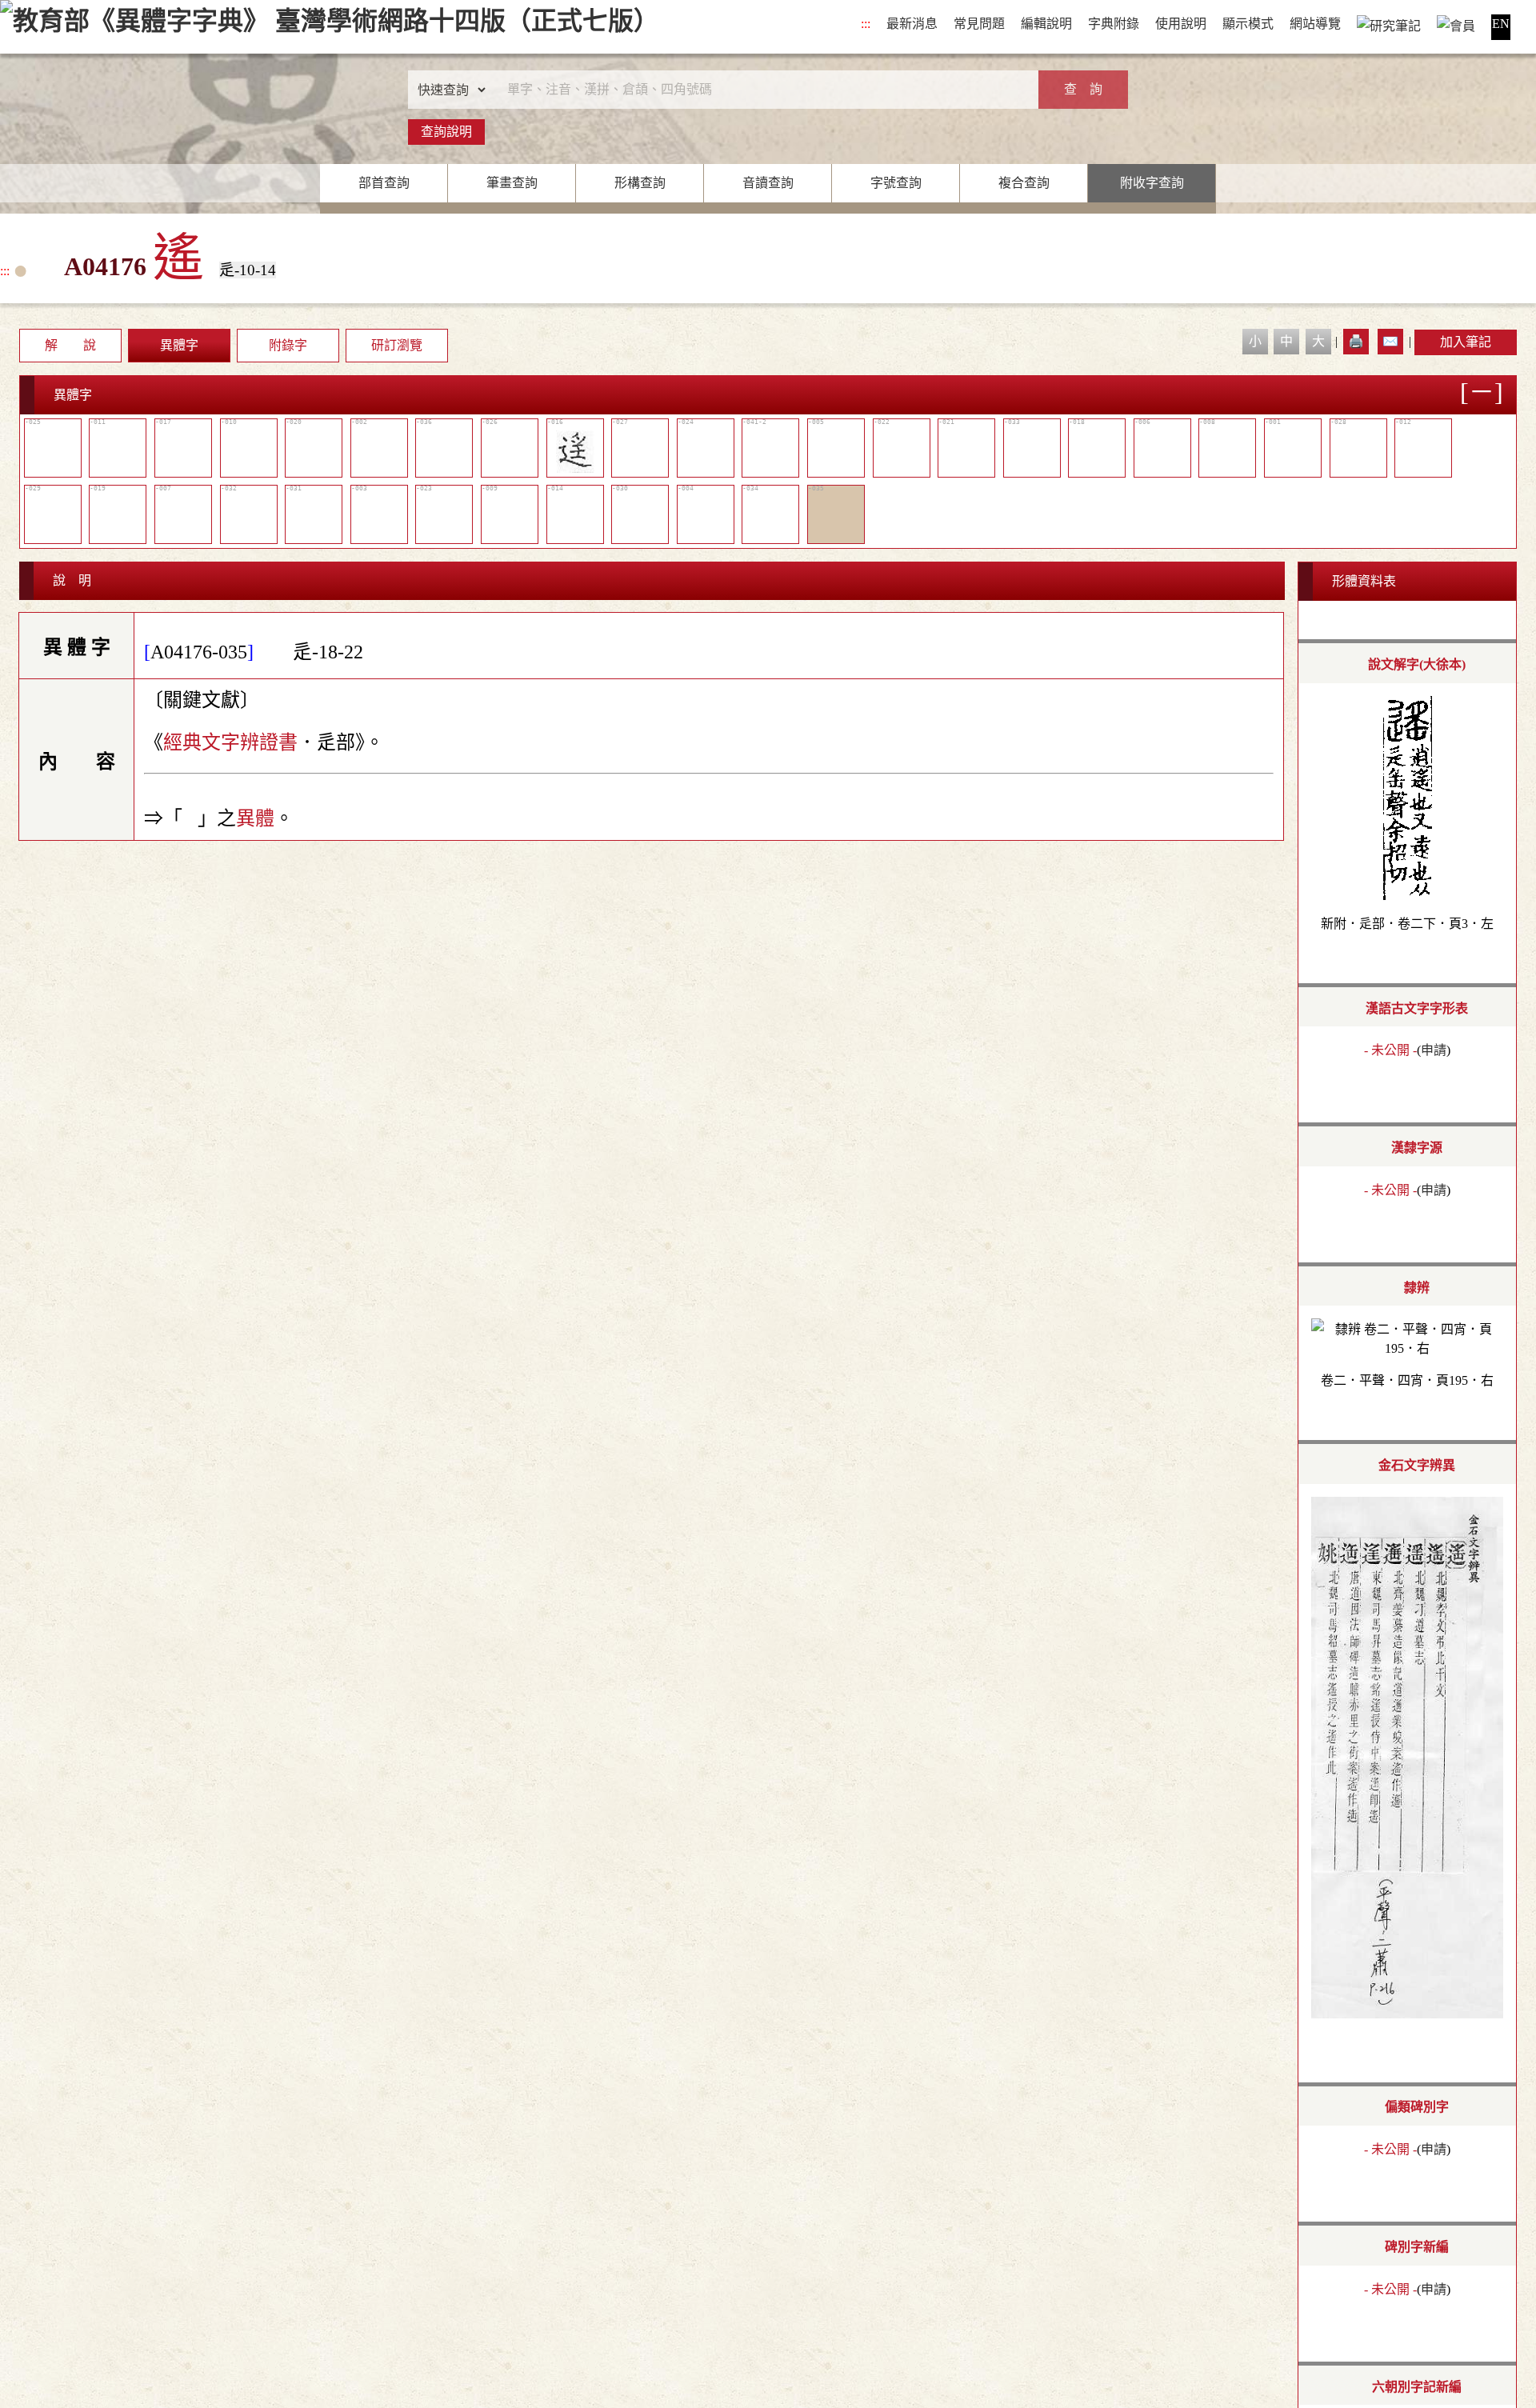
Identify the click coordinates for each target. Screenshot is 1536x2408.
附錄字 (288, 345)
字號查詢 (896, 183)
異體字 (179, 345)
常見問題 (979, 24)
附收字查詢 (1152, 183)
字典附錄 (1114, 24)
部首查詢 (384, 183)
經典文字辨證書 (230, 742)
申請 (1434, 1050)
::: (866, 24)
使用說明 (1181, 24)
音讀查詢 (768, 183)
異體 (255, 818)
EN (1501, 24)
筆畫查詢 (512, 183)
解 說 (70, 345)
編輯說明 (1046, 24)
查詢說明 (446, 132)
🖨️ (1356, 341)
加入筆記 (1466, 342)
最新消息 (912, 24)
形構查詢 (640, 183)
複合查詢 (1024, 183)
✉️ (1390, 341)
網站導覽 (1315, 24)
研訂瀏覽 (397, 345)
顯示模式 (1248, 24)
